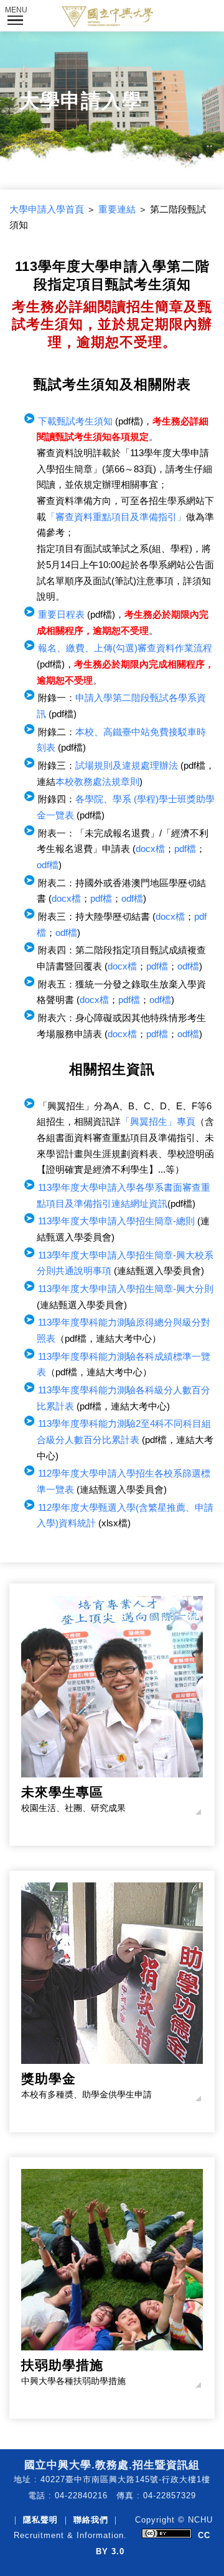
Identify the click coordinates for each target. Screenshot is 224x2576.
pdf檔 (185, 849)
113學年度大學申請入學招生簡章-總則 (116, 1221)
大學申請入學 (81, 101)
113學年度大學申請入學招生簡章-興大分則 (126, 1289)
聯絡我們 (91, 2520)
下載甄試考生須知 (75, 421)
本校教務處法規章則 (97, 782)
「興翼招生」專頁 (158, 1122)
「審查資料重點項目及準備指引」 (116, 517)
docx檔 (150, 849)
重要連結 (117, 209)
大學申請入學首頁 (47, 209)
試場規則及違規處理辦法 (127, 766)
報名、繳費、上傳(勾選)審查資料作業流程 (125, 648)
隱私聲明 (40, 2520)
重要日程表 (61, 615)
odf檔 (48, 865)
